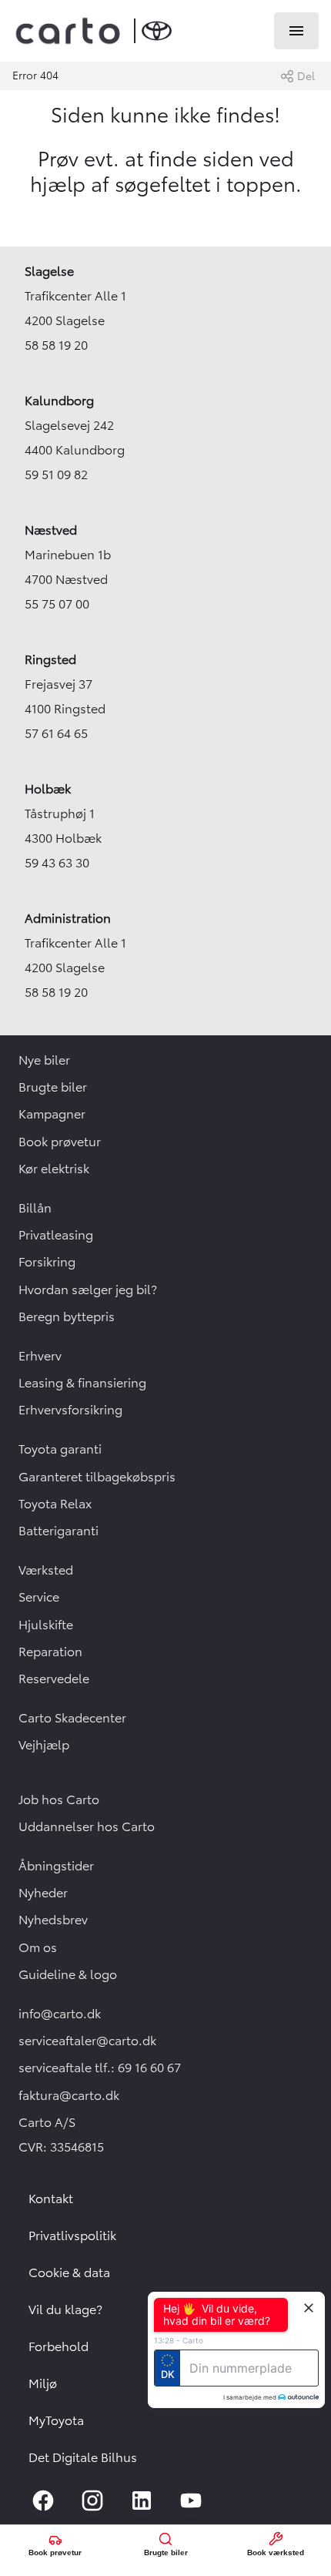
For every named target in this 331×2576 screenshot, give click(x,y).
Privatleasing (56, 1235)
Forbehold (59, 2346)
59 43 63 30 (57, 863)
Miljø (43, 2383)
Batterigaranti (59, 1531)
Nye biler (44, 1060)
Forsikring (47, 1262)
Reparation (50, 1652)
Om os (38, 1947)
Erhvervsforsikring (70, 1410)
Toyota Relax (55, 1504)
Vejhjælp (44, 1745)
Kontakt (51, 2199)
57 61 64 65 (56, 733)
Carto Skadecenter (72, 1718)
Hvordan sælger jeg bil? (88, 1290)
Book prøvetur (60, 1142)
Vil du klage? (65, 2309)
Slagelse (49, 271)
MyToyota (56, 2420)
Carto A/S (47, 2122)
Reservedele (54, 1679)
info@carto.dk (60, 2014)
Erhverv (40, 1356)
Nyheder (43, 1893)
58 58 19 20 (56, 345)
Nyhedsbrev (53, 1920)
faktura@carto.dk (69, 2095)
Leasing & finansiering (82, 1383)
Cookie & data (69, 2272)
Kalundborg (59, 401)
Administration (68, 918)
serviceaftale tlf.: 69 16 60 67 (100, 2068)
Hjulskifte (46, 1625)
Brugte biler (53, 1087)
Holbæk (48, 789)
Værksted (46, 1570)
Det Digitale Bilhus (83, 2457)
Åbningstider (56, 1866)
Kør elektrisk (54, 1169)
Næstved (51, 530)
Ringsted (50, 659)
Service (39, 1597)
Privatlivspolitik (72, 2236)
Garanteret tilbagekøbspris (97, 1477)
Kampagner (52, 1114)
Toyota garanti (60, 1449)
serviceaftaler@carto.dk (87, 2041)
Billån (35, 1208)
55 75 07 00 (57, 604)
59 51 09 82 (56, 475)
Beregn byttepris (67, 1317)
